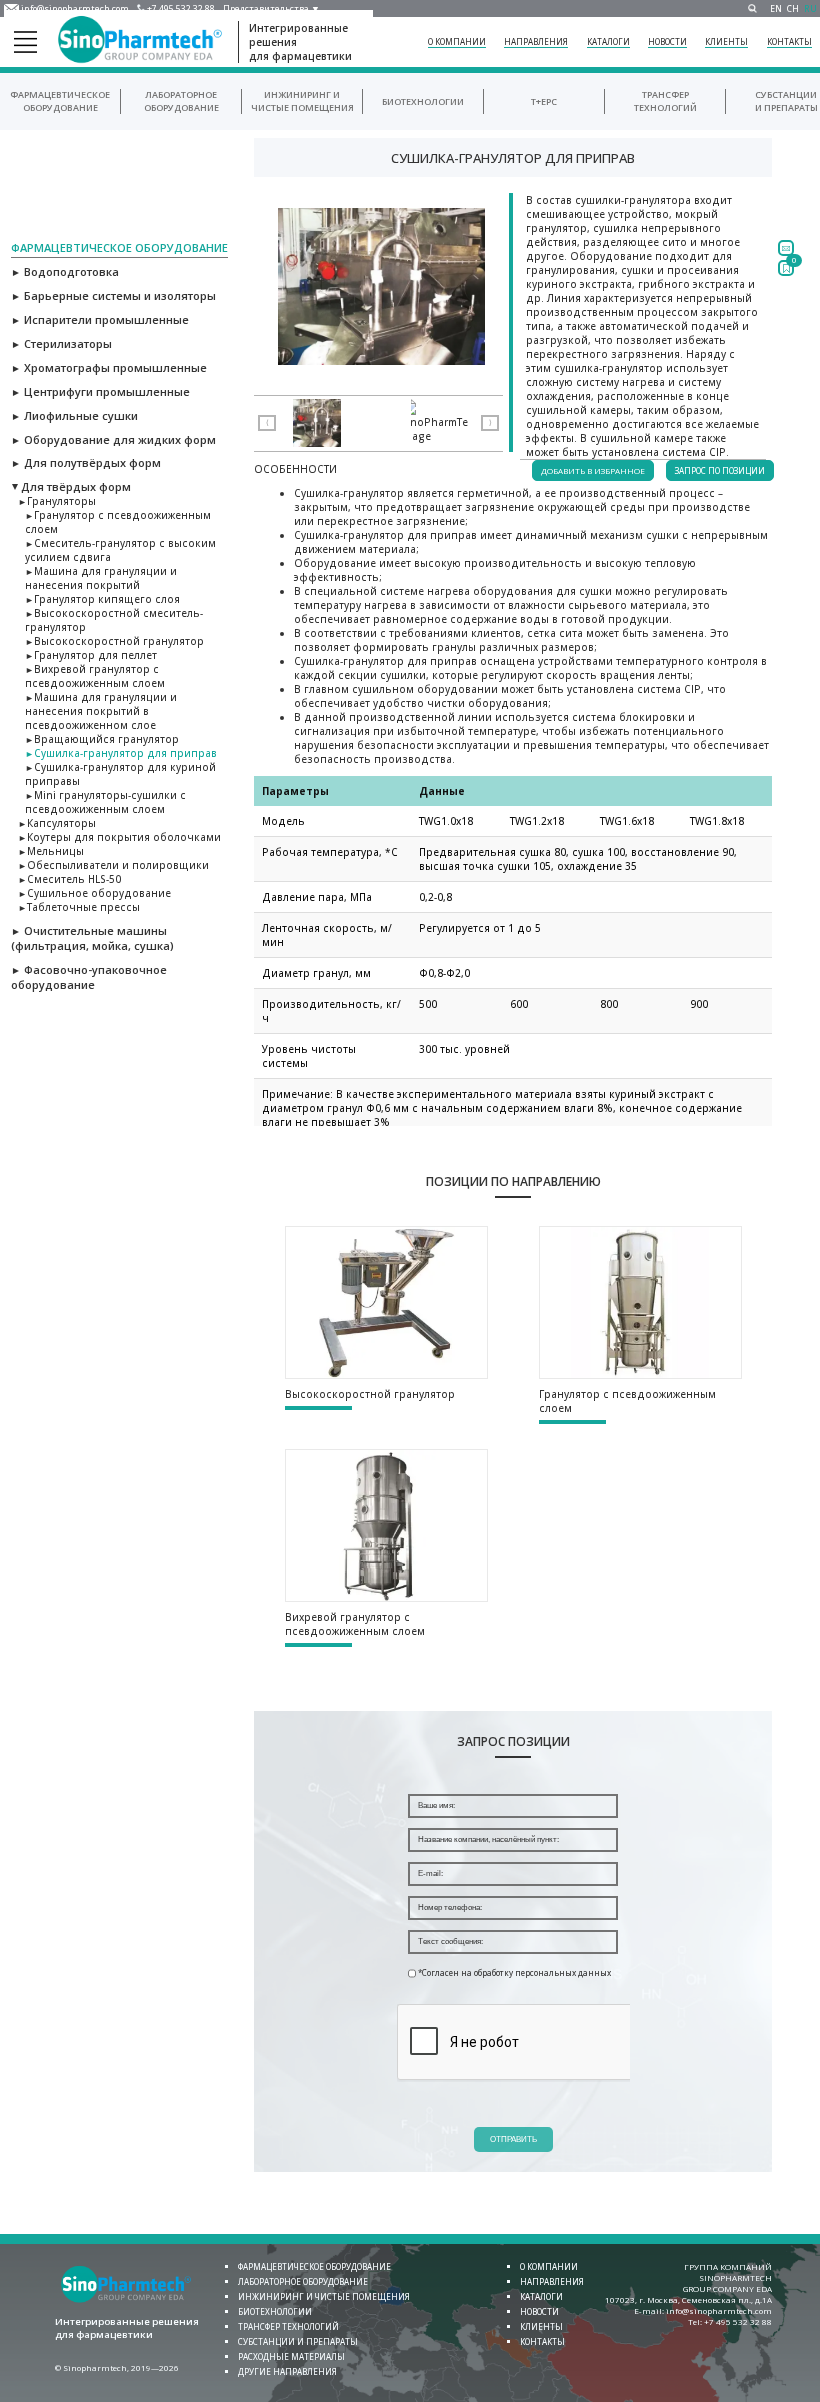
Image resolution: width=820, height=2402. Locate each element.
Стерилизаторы (61, 343)
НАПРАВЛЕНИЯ (536, 41)
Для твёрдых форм (71, 486)
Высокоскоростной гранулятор (114, 641)
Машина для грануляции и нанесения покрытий (101, 578)
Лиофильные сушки (74, 415)
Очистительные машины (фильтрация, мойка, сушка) (92, 938)
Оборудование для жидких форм (113, 439)
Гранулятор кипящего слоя (102, 599)
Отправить (513, 2139)
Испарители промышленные (100, 319)
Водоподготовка (65, 271)
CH (793, 8)
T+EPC (544, 101)
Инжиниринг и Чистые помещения (302, 101)
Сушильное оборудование (94, 893)
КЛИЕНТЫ (726, 41)
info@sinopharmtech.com (75, 8)
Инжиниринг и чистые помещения (324, 2296)
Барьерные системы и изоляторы (113, 295)
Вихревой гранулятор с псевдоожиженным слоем (95, 676)
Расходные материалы (291, 2356)
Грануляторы (57, 501)
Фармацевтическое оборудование (60, 101)
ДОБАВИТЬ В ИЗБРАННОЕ (593, 470)
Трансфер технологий (665, 101)
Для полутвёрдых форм (86, 462)
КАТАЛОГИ (608, 41)
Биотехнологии (423, 101)
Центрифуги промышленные (100, 391)
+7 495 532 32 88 (181, 8)
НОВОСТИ (667, 41)
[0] (786, 268)
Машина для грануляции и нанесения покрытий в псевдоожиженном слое (101, 711)
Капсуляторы (57, 823)
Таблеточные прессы (79, 907)
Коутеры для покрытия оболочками (119, 837)
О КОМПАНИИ (457, 41)
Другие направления (287, 2371)
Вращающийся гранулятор (102, 739)
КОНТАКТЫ (789, 41)
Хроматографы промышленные (109, 367)
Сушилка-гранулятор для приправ (121, 753)
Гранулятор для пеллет (91, 655)
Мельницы (51, 851)
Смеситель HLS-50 (69, 879)
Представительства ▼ (271, 8)
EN (776, 8)
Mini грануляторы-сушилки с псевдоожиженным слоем (105, 802)
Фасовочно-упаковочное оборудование (89, 977)
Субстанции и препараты (786, 101)
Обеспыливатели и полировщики (113, 865)
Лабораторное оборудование (181, 101)
